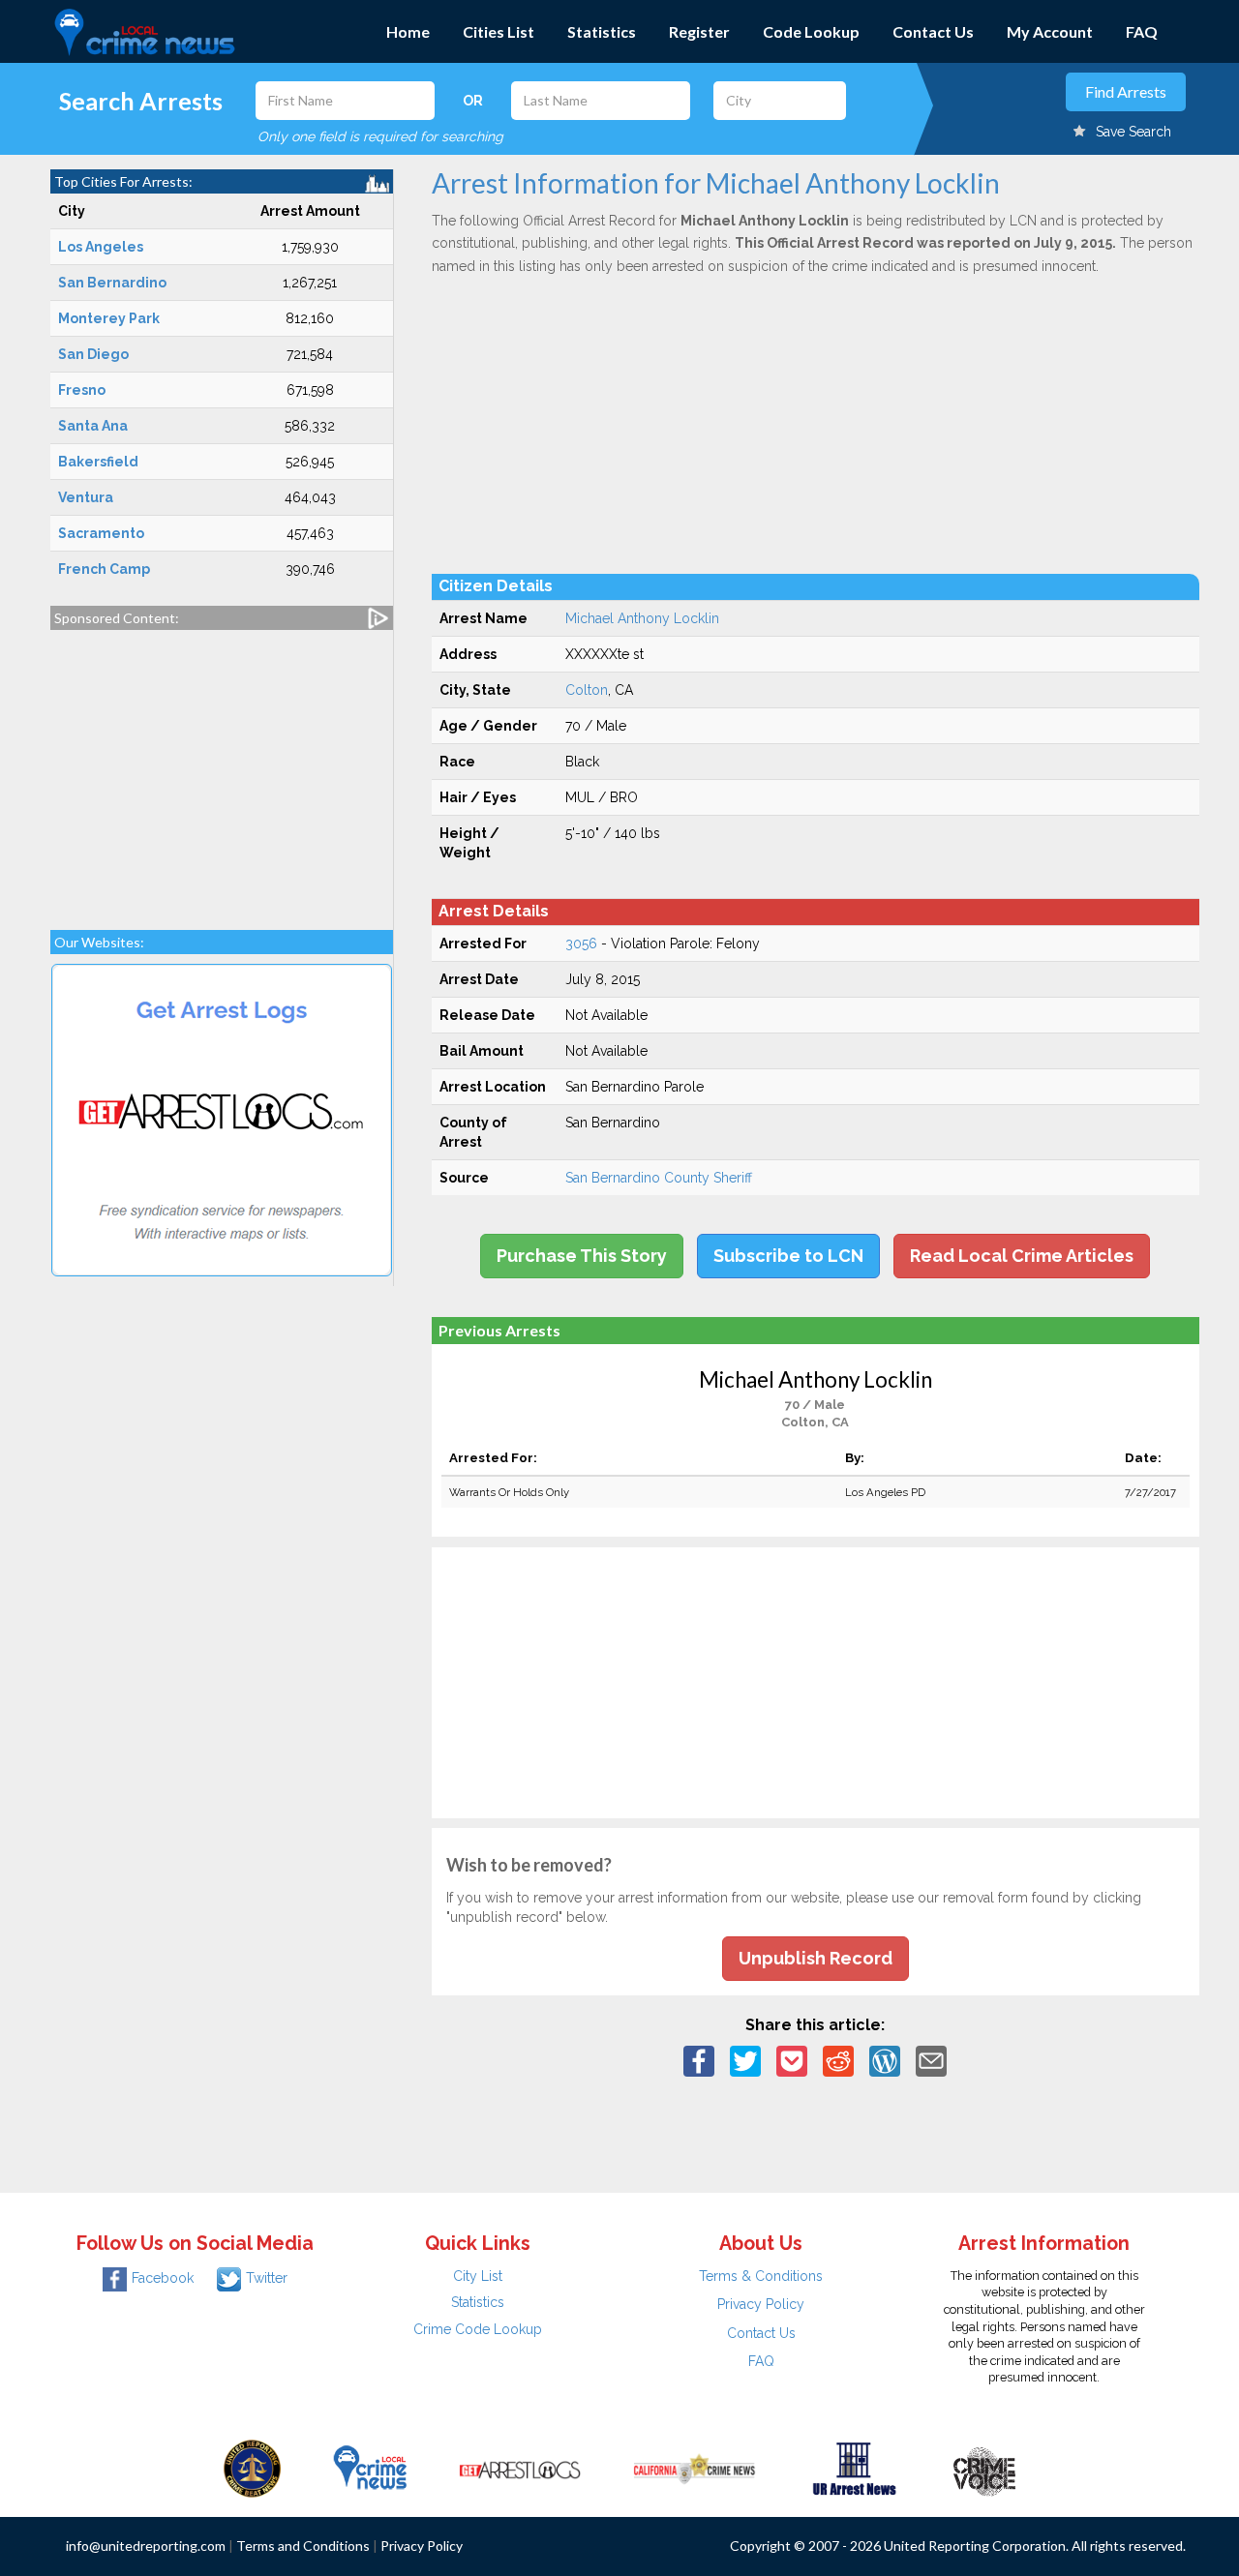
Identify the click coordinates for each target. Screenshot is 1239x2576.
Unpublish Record (816, 1958)
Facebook (163, 2278)
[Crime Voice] (984, 2468)
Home (408, 31)
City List (478, 2276)
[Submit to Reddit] (838, 2060)
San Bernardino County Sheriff (659, 1178)
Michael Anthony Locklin (642, 618)
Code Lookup (811, 31)
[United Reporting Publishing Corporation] (253, 2468)
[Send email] (931, 2060)
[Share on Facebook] (699, 2060)
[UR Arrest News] (854, 2468)
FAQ (1142, 31)
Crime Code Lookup (478, 2329)
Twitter (267, 2278)
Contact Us (933, 31)
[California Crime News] (695, 2468)
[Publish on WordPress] (885, 2060)
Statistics (602, 31)
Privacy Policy (761, 2304)
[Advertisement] (222, 770)
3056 (581, 944)
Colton (587, 690)
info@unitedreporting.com (146, 2546)
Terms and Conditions (303, 2546)
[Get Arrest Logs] (520, 2468)
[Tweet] (745, 2060)
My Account (1050, 31)
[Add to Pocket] (792, 2060)
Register (699, 31)
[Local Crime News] (370, 2468)
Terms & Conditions (761, 2276)
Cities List (499, 31)
